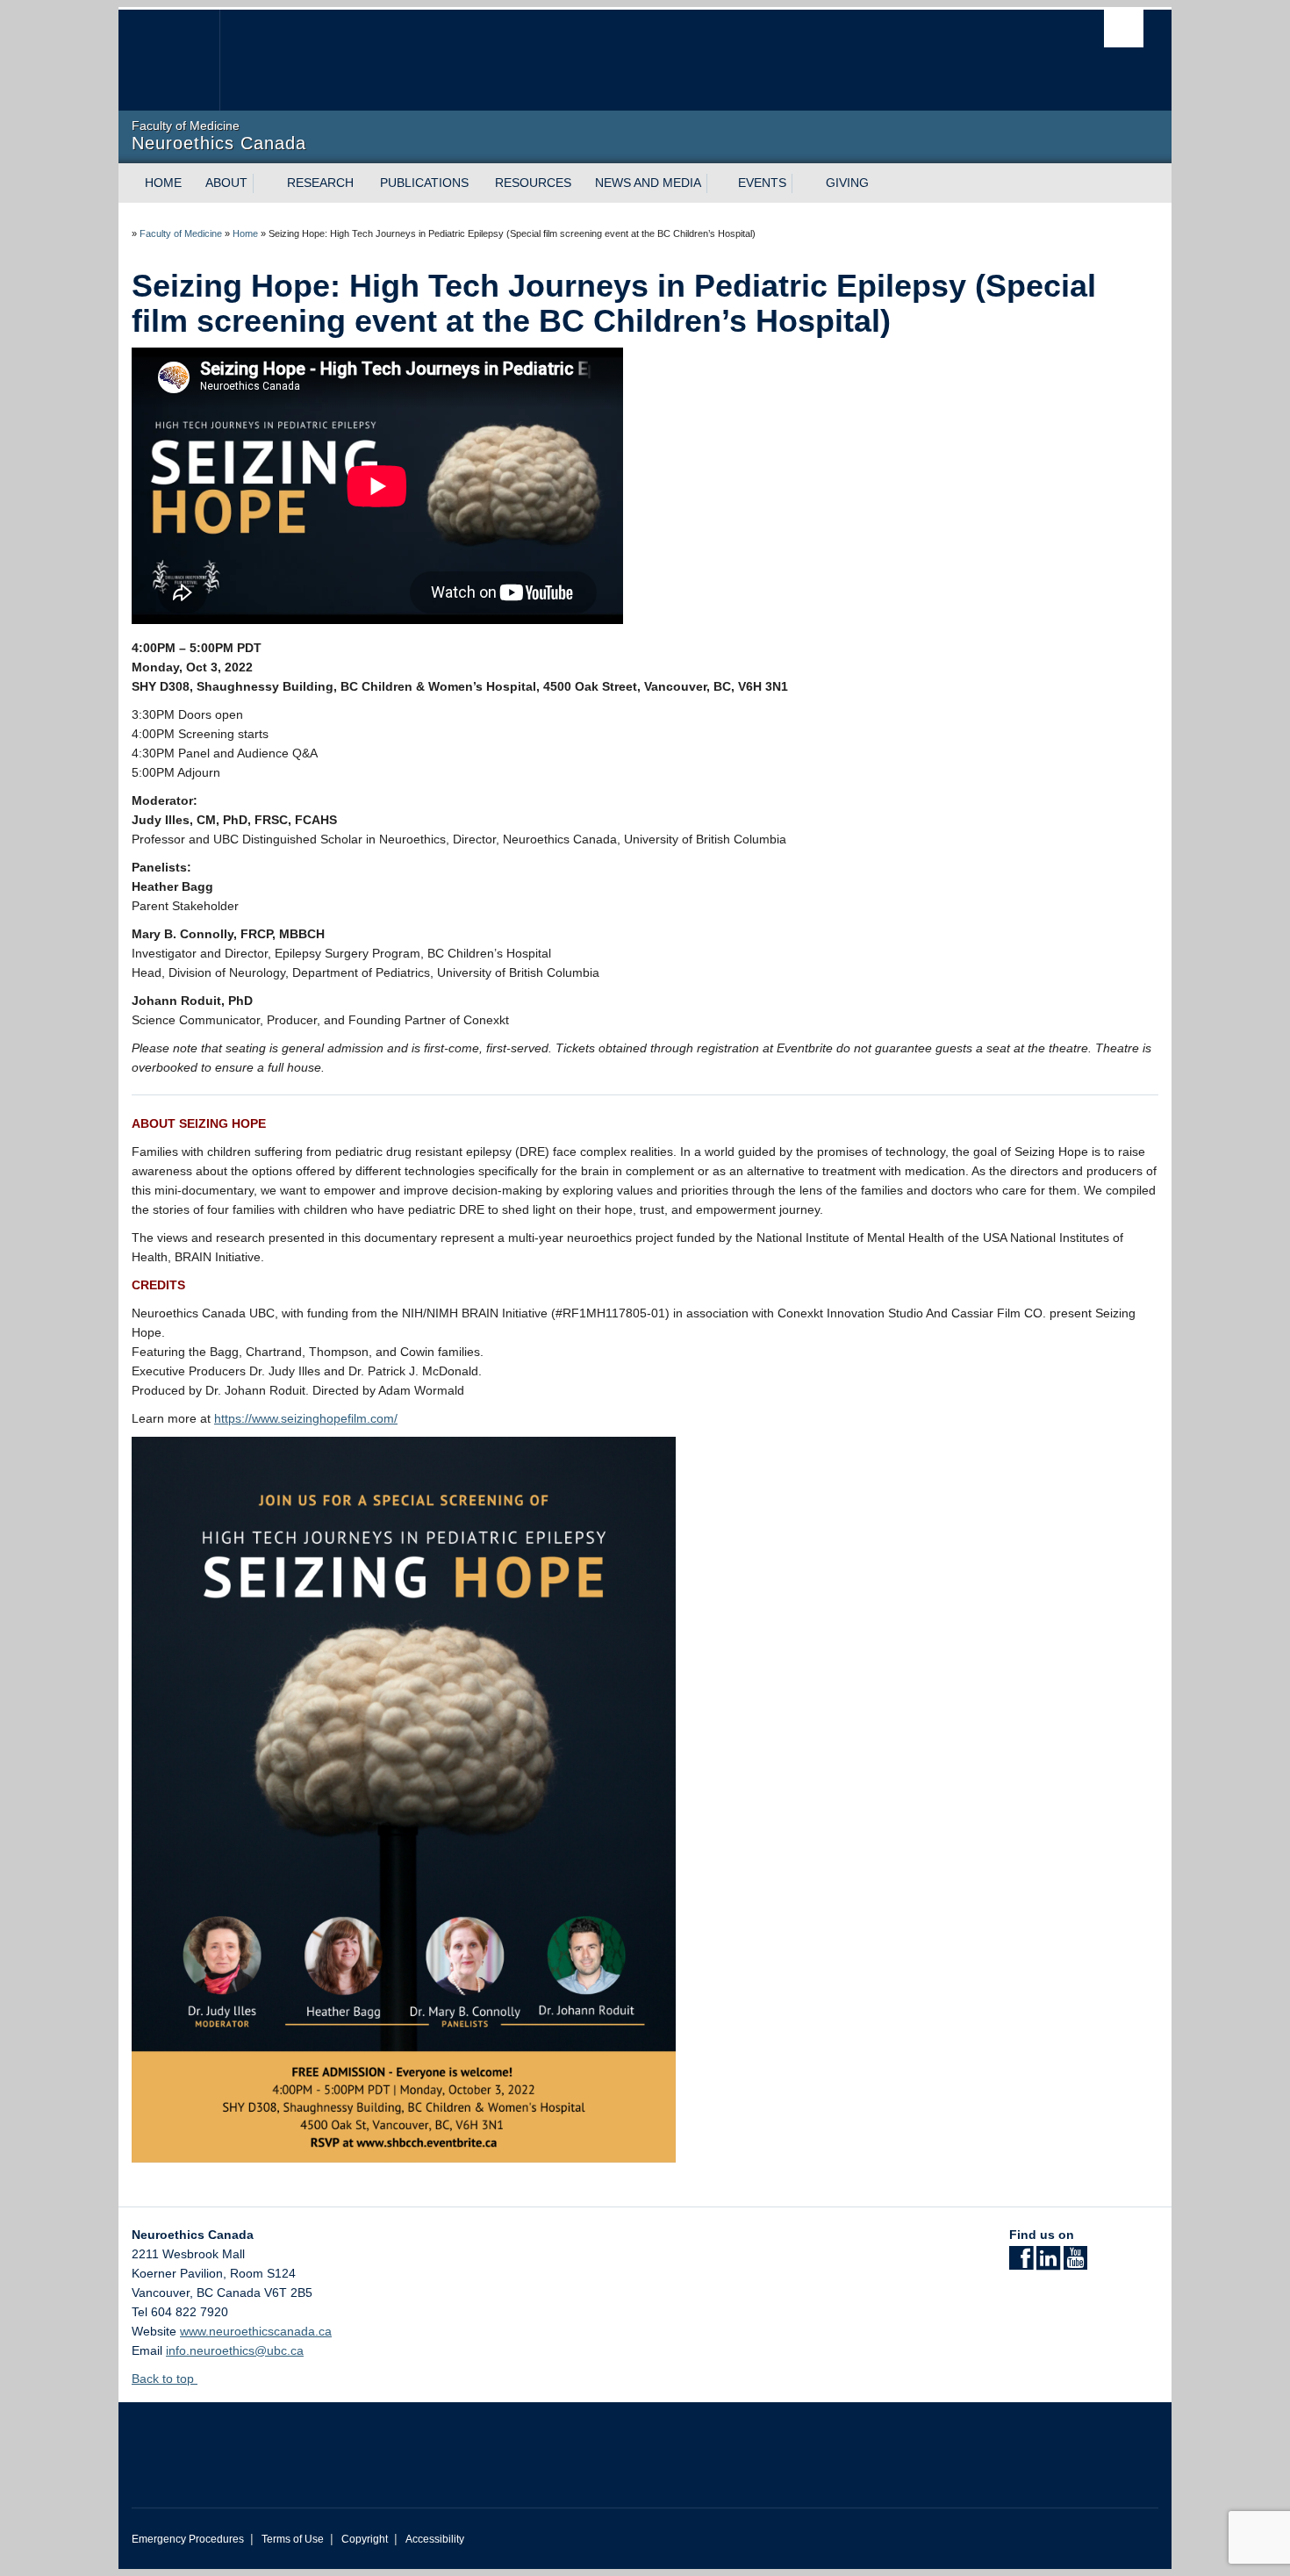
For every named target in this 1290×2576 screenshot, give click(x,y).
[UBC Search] (1124, 29)
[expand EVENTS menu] (802, 183)
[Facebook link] (1021, 2264)
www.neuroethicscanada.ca (256, 2331)
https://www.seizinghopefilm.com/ (306, 1418)
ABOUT (226, 183)
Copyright (365, 2539)
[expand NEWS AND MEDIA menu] (717, 183)
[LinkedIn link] (1048, 2264)
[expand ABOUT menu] (263, 183)
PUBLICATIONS (424, 183)
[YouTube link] (1075, 2264)
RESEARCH (320, 183)
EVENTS (762, 183)
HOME (163, 183)
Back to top (165, 2379)
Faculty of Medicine (181, 233)
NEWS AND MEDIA (648, 183)
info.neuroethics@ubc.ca (235, 2350)
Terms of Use (293, 2539)
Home (245, 233)
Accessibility (435, 2539)
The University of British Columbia (169, 60)
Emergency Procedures (188, 2539)
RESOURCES (533, 183)
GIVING (847, 183)
